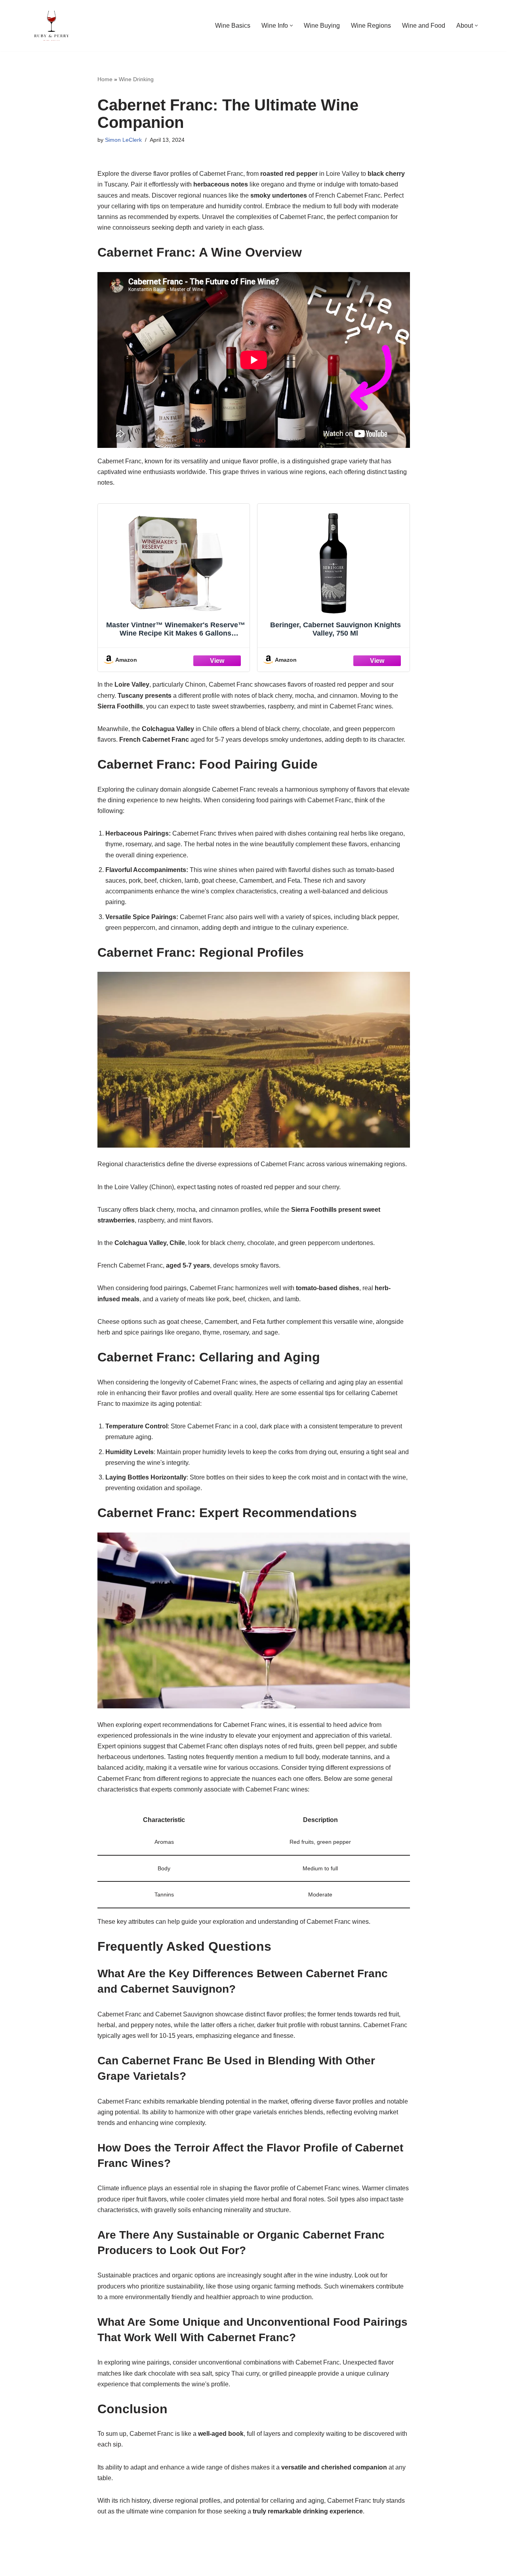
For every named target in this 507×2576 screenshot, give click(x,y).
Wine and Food (424, 26)
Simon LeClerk (123, 140)
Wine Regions (371, 26)
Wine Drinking (136, 79)
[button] (291, 26)
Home (105, 79)
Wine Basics (233, 26)
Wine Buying (322, 26)
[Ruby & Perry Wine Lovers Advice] (51, 26)
